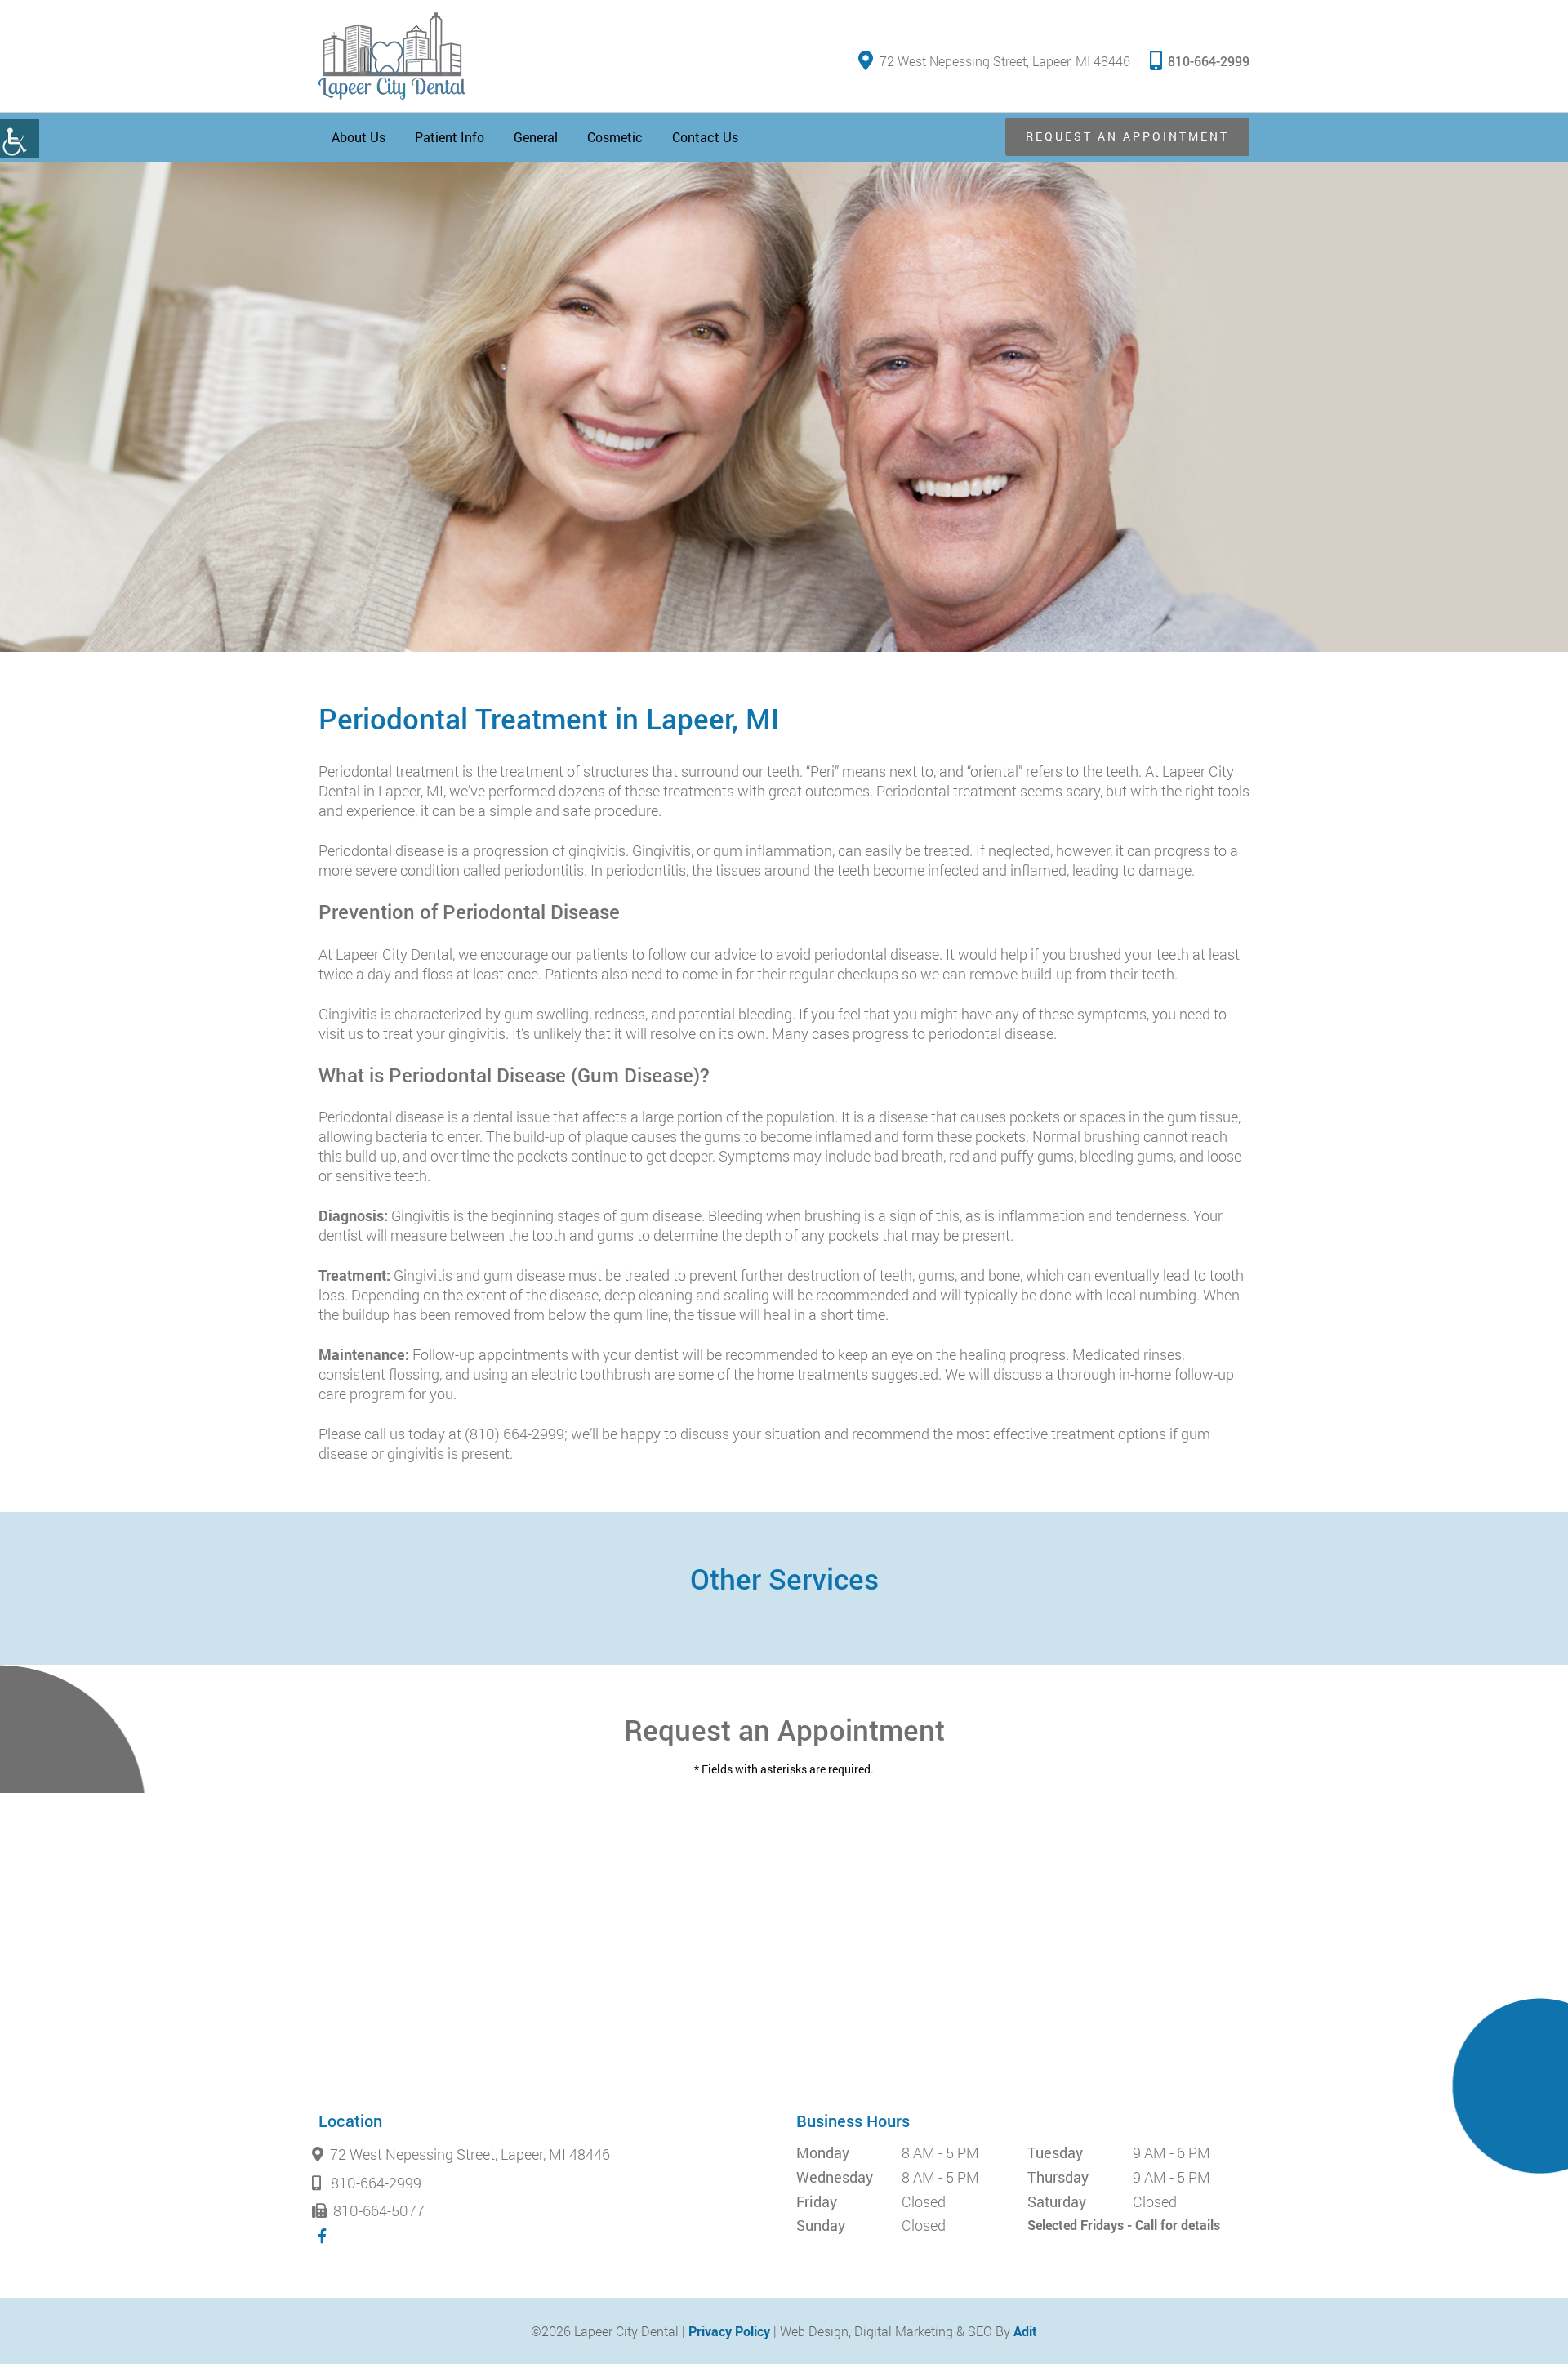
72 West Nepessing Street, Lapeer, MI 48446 (1005, 61)
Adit (1025, 2331)
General (536, 137)
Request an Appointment (1127, 136)
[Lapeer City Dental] (392, 56)
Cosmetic (615, 137)
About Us (359, 137)
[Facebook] (322, 2236)
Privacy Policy (729, 2331)
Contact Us (705, 137)
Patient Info (450, 137)
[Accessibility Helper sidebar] (20, 139)
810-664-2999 (1209, 61)
